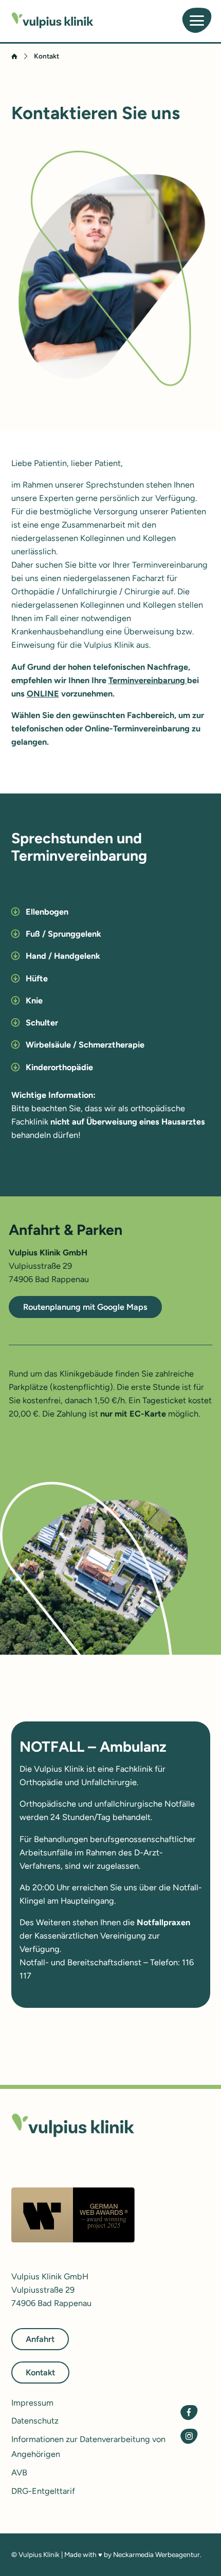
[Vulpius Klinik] (52, 20)
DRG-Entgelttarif (43, 2491)
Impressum (32, 2403)
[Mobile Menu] (197, 21)
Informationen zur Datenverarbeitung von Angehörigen (88, 2447)
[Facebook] (189, 2413)
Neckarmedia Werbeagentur (156, 2554)
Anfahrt (40, 2339)
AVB (19, 2473)
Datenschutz (35, 2421)
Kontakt (40, 2372)
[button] (111, 912)
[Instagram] (189, 2436)
